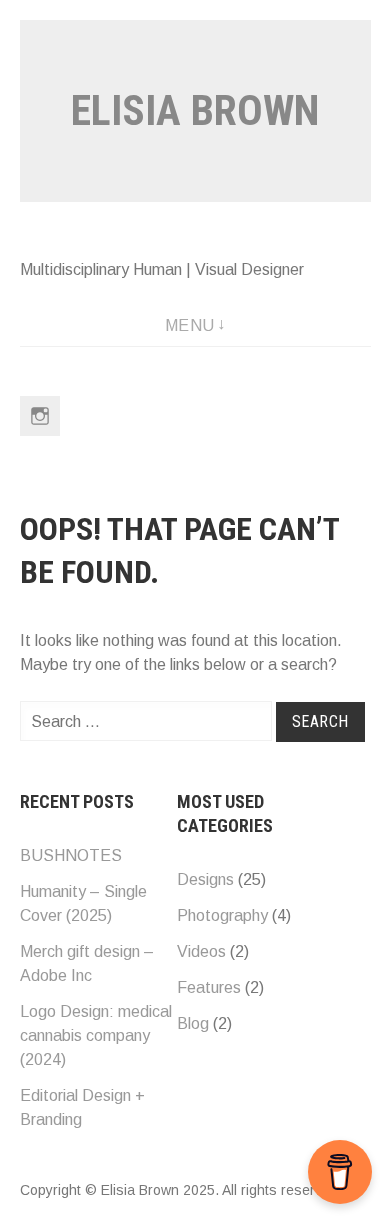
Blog (193, 1023)
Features (209, 987)
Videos (201, 951)
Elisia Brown (195, 110)
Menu (190, 325)
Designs (205, 879)
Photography (222, 915)
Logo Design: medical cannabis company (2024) (96, 1035)
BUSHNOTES (71, 855)
